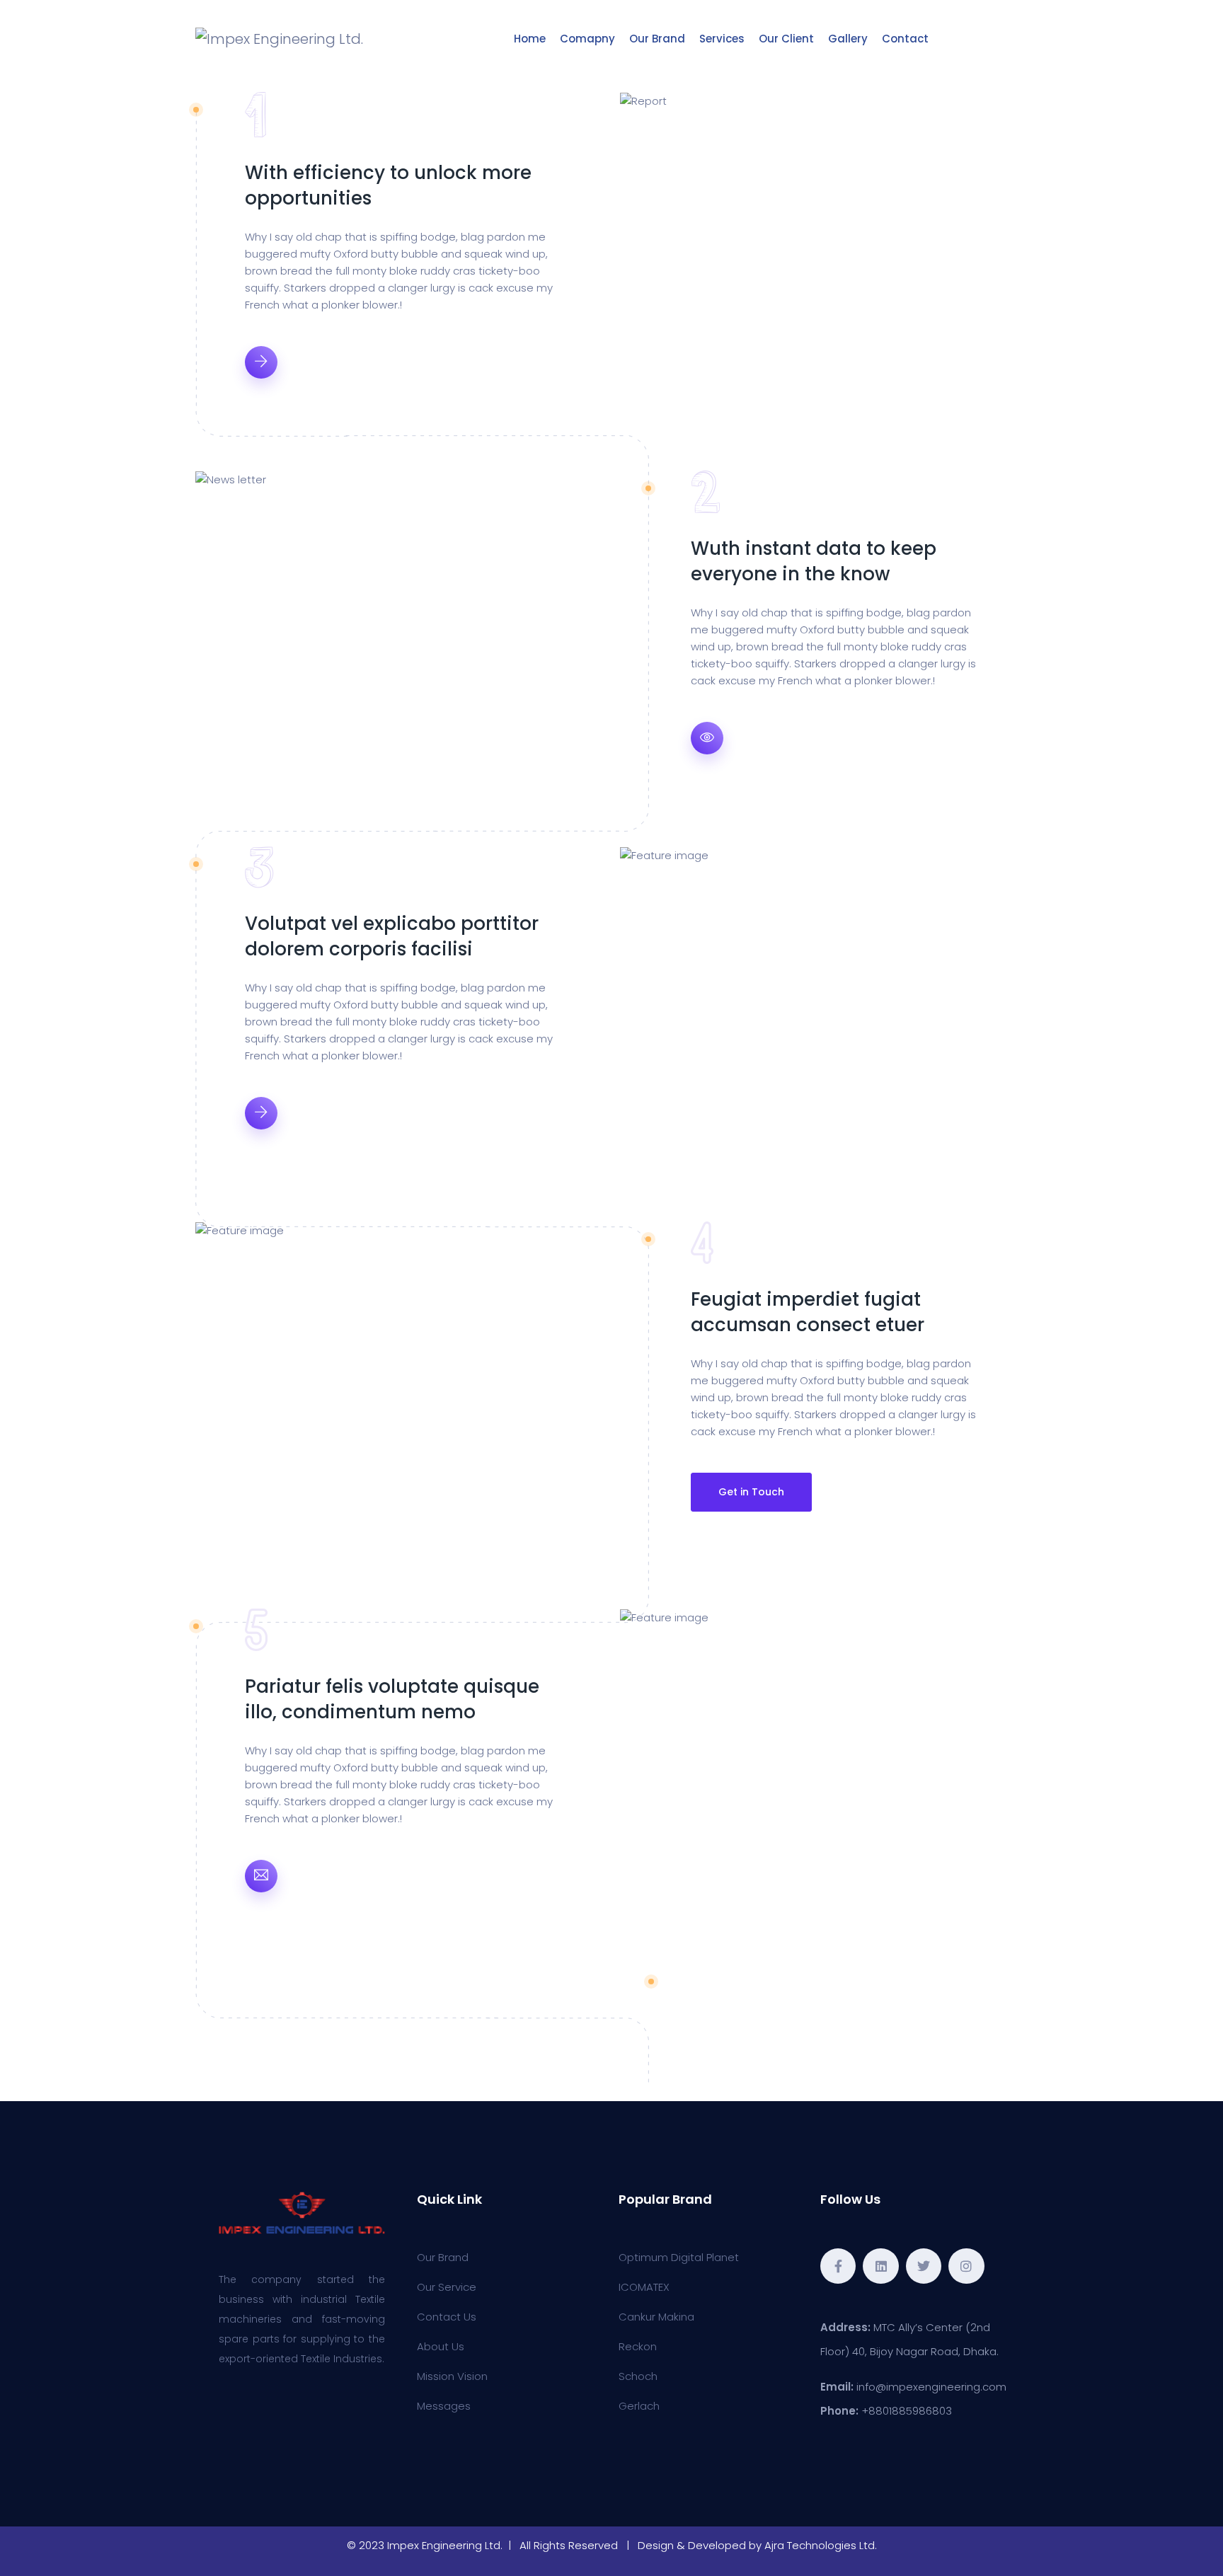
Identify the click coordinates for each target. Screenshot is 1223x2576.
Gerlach (639, 2406)
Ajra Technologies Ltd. (821, 2545)
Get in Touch (751, 1492)
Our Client (786, 39)
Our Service (447, 2287)
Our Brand (657, 39)
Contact (905, 39)
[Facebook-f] (838, 2266)
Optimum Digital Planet (679, 2257)
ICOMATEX (644, 2287)
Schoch (638, 2376)
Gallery (848, 39)
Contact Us (447, 2317)
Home (530, 39)
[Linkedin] (880, 2266)
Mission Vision (452, 2376)
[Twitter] (924, 2266)
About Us (441, 2346)
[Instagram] (966, 2266)
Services (722, 39)
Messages (444, 2406)
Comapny (587, 39)
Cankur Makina (656, 2317)
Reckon (638, 2346)
